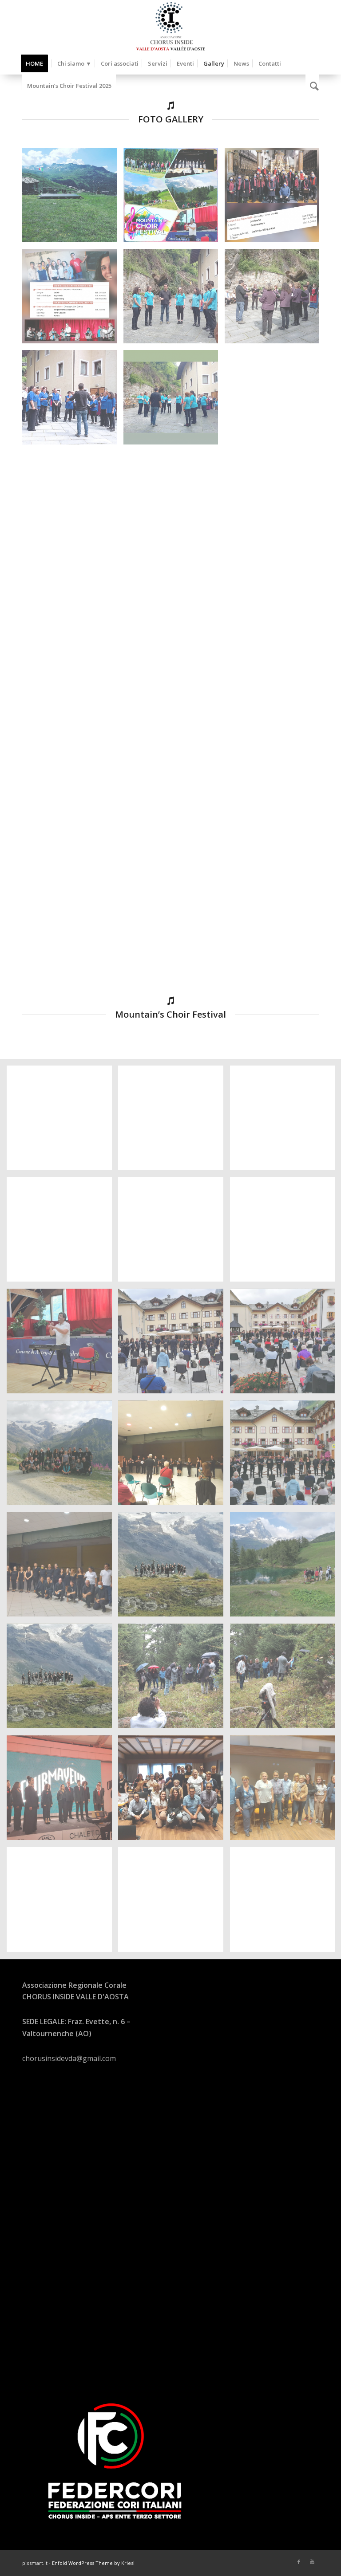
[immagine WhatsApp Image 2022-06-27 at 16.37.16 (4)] (63, 1791)
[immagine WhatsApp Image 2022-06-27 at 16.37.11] (63, 1345)
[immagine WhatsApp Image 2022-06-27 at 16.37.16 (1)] (174, 1679)
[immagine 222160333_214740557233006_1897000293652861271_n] (73, 198)
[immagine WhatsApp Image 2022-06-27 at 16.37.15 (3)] (174, 1568)
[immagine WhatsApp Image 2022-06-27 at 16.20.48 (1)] (275, 502)
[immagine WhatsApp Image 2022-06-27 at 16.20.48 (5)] (73, 704)
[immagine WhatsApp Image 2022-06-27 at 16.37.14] (174, 1456)
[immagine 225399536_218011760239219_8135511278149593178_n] (174, 198)
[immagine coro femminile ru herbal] (275, 401)
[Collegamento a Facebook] (299, 2562)
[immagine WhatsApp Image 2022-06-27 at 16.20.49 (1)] (275, 907)
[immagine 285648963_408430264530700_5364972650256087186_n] (73, 299)
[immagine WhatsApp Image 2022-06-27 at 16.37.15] (63, 1679)
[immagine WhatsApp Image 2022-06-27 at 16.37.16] (174, 1791)
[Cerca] (312, 86)
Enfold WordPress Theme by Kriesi (93, 2563)
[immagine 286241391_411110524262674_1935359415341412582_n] (275, 299)
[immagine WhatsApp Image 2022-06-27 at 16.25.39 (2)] (174, 502)
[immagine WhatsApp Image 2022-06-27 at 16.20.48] (174, 907)
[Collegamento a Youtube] (312, 2562)
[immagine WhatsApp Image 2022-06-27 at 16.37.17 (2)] (63, 1903)
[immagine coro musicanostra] (73, 502)
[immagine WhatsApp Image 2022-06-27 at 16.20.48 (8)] (73, 806)
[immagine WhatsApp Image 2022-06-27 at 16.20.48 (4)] (275, 603)
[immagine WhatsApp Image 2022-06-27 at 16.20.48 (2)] (73, 603)
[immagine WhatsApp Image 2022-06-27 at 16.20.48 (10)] (275, 806)
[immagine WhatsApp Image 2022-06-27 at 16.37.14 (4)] (63, 1456)
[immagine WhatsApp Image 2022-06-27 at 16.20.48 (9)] (174, 806)
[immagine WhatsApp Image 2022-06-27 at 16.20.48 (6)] (174, 704)
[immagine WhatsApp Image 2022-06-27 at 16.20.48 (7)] (275, 704)
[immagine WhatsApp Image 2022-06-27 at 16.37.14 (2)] (174, 1345)
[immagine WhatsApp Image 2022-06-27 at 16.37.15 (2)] (63, 1568)
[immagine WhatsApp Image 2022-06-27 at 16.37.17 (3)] (174, 1903)
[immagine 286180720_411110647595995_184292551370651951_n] (174, 299)
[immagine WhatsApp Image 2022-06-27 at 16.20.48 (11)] (73, 907)
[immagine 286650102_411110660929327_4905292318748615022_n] (174, 401)
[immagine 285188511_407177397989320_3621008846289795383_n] (275, 198)
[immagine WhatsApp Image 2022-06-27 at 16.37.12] (63, 1121)
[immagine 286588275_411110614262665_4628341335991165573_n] (73, 401)
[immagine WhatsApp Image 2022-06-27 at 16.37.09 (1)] (174, 1233)
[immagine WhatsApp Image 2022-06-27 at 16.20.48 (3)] (174, 603)
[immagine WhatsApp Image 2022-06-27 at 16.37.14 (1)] (63, 1233)
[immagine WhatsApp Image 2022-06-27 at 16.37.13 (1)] (174, 1121)
